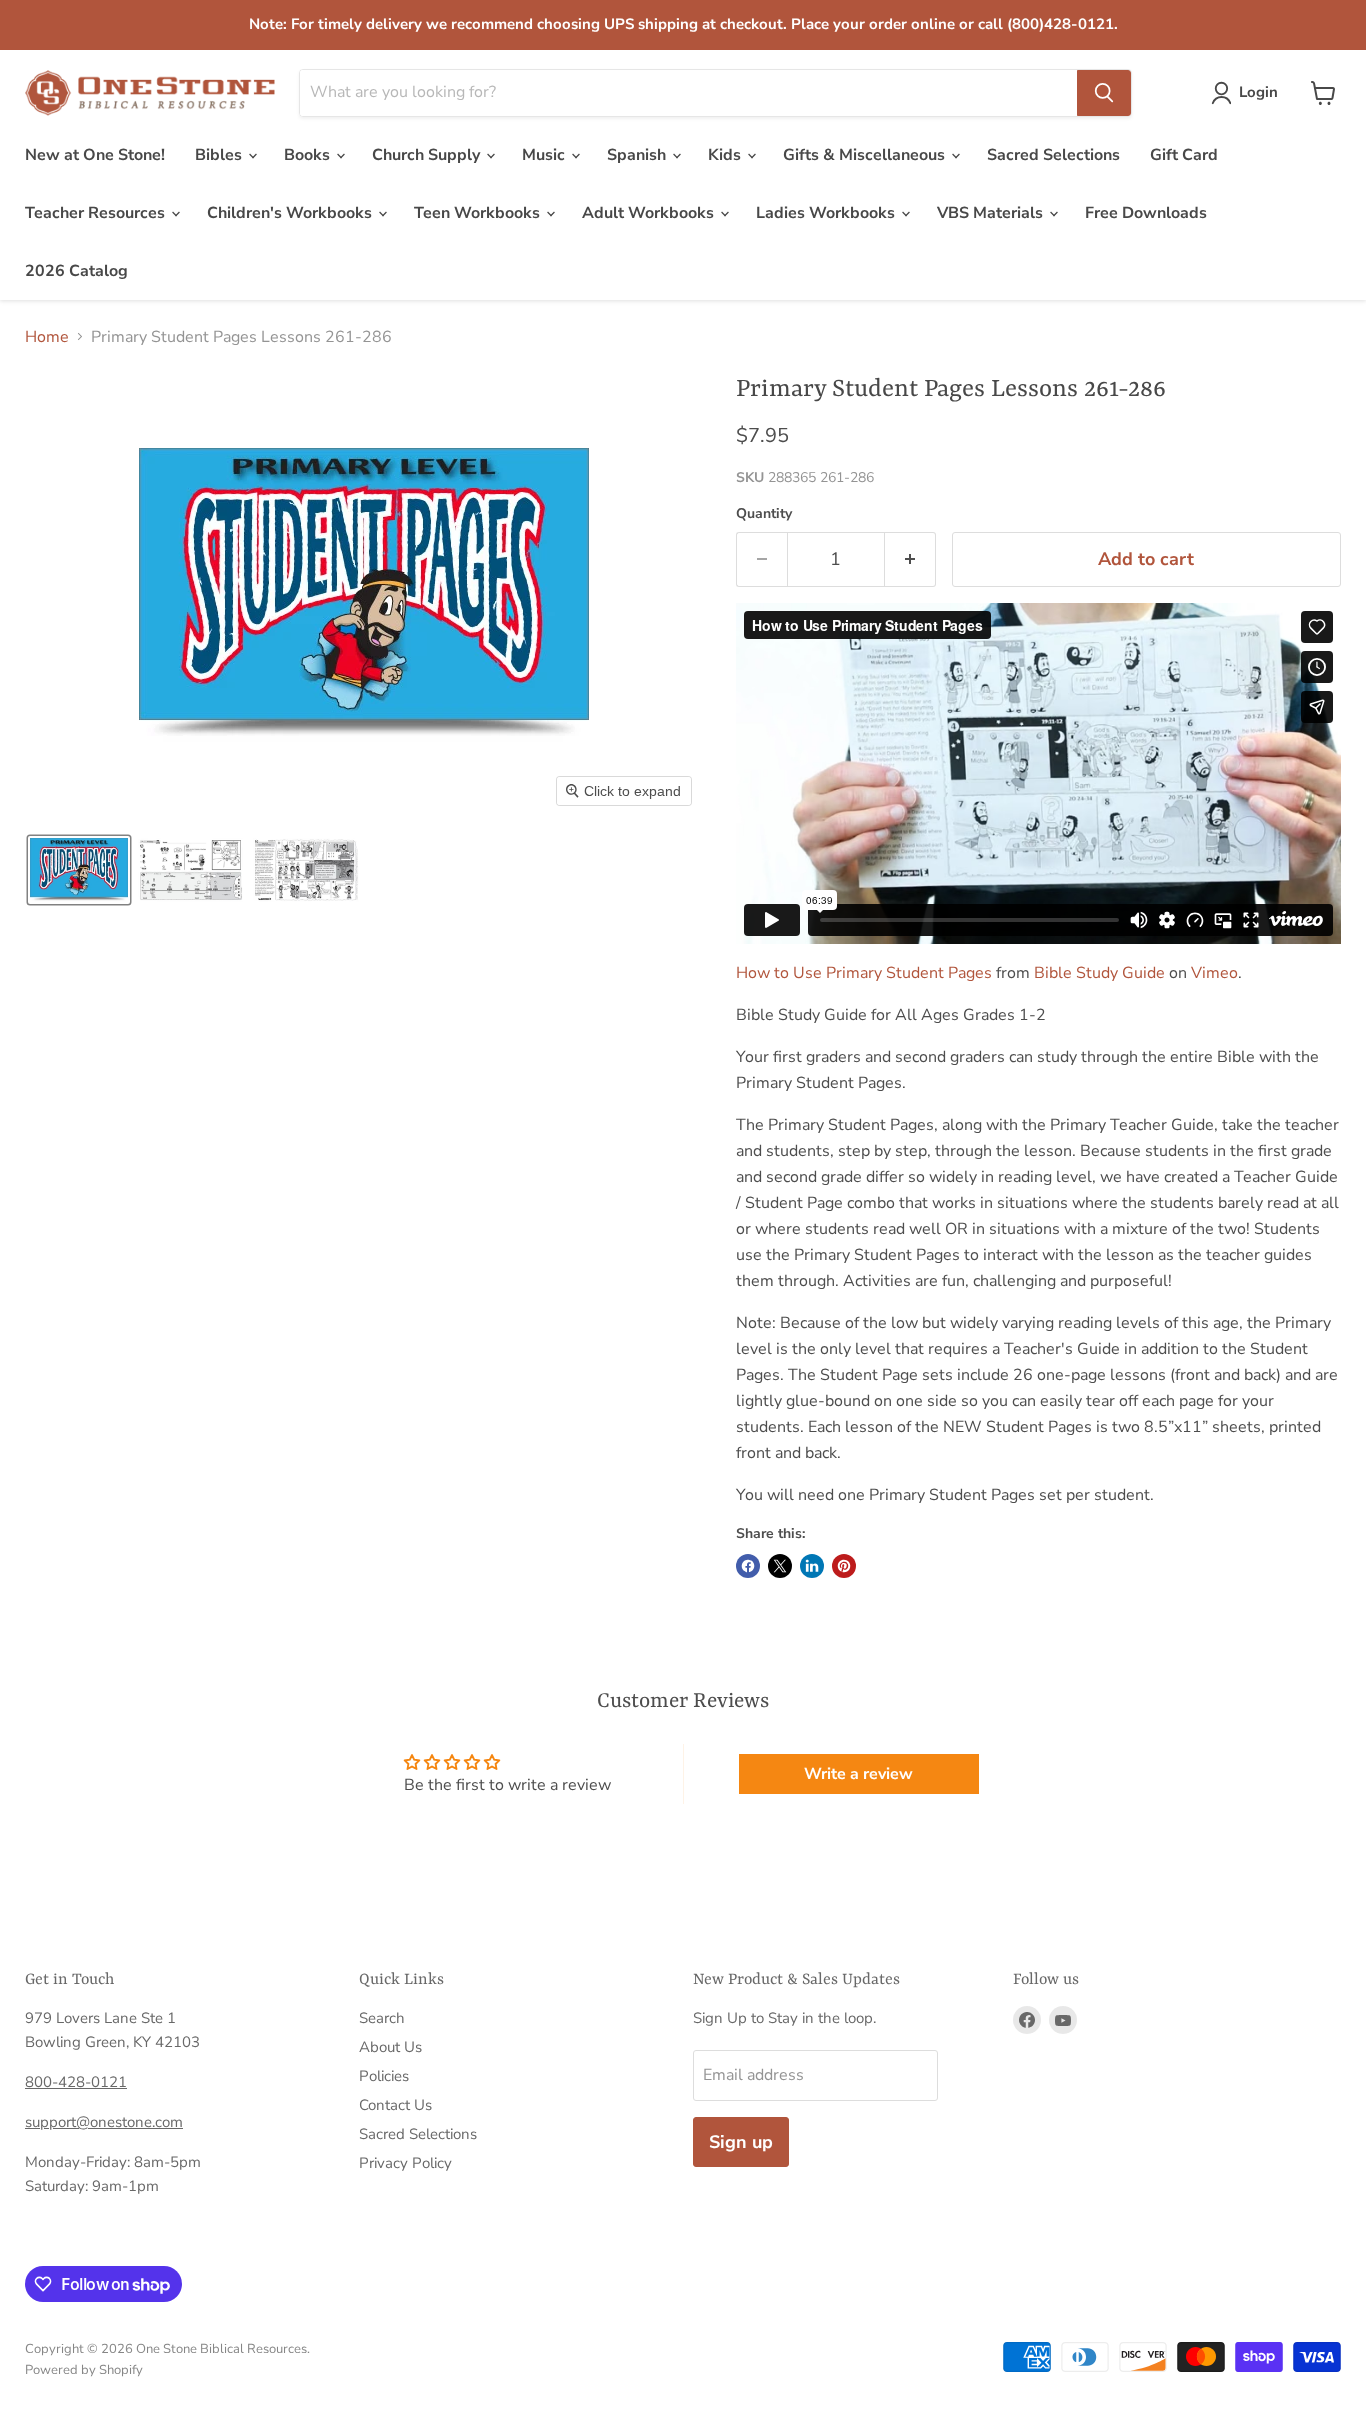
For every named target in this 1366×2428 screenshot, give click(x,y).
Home (47, 337)
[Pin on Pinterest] (844, 1566)
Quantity (764, 514)
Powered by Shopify (84, 2370)
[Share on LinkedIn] (812, 1566)
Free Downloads (1146, 213)
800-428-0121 (76, 2082)
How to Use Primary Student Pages (864, 973)
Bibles (220, 155)
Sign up (741, 2142)
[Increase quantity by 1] (910, 559)
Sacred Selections (1053, 155)
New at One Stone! (95, 155)
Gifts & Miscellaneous (866, 155)
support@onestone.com (104, 2122)
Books (309, 155)
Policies (384, 2076)
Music (545, 155)
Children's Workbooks (291, 213)
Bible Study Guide (1099, 973)
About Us (390, 2047)
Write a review (858, 1774)
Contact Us (395, 2105)
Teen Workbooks (479, 213)
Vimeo (1214, 973)
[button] (1248, 93)
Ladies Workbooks (827, 213)
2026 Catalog (76, 271)
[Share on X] (780, 1566)
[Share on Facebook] (748, 1566)
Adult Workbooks (650, 213)
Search (382, 2018)
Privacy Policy (405, 2163)
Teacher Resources (97, 213)
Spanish (638, 155)
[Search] (1104, 93)
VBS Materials (992, 213)
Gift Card (1184, 155)
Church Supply (428, 155)
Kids (726, 155)
